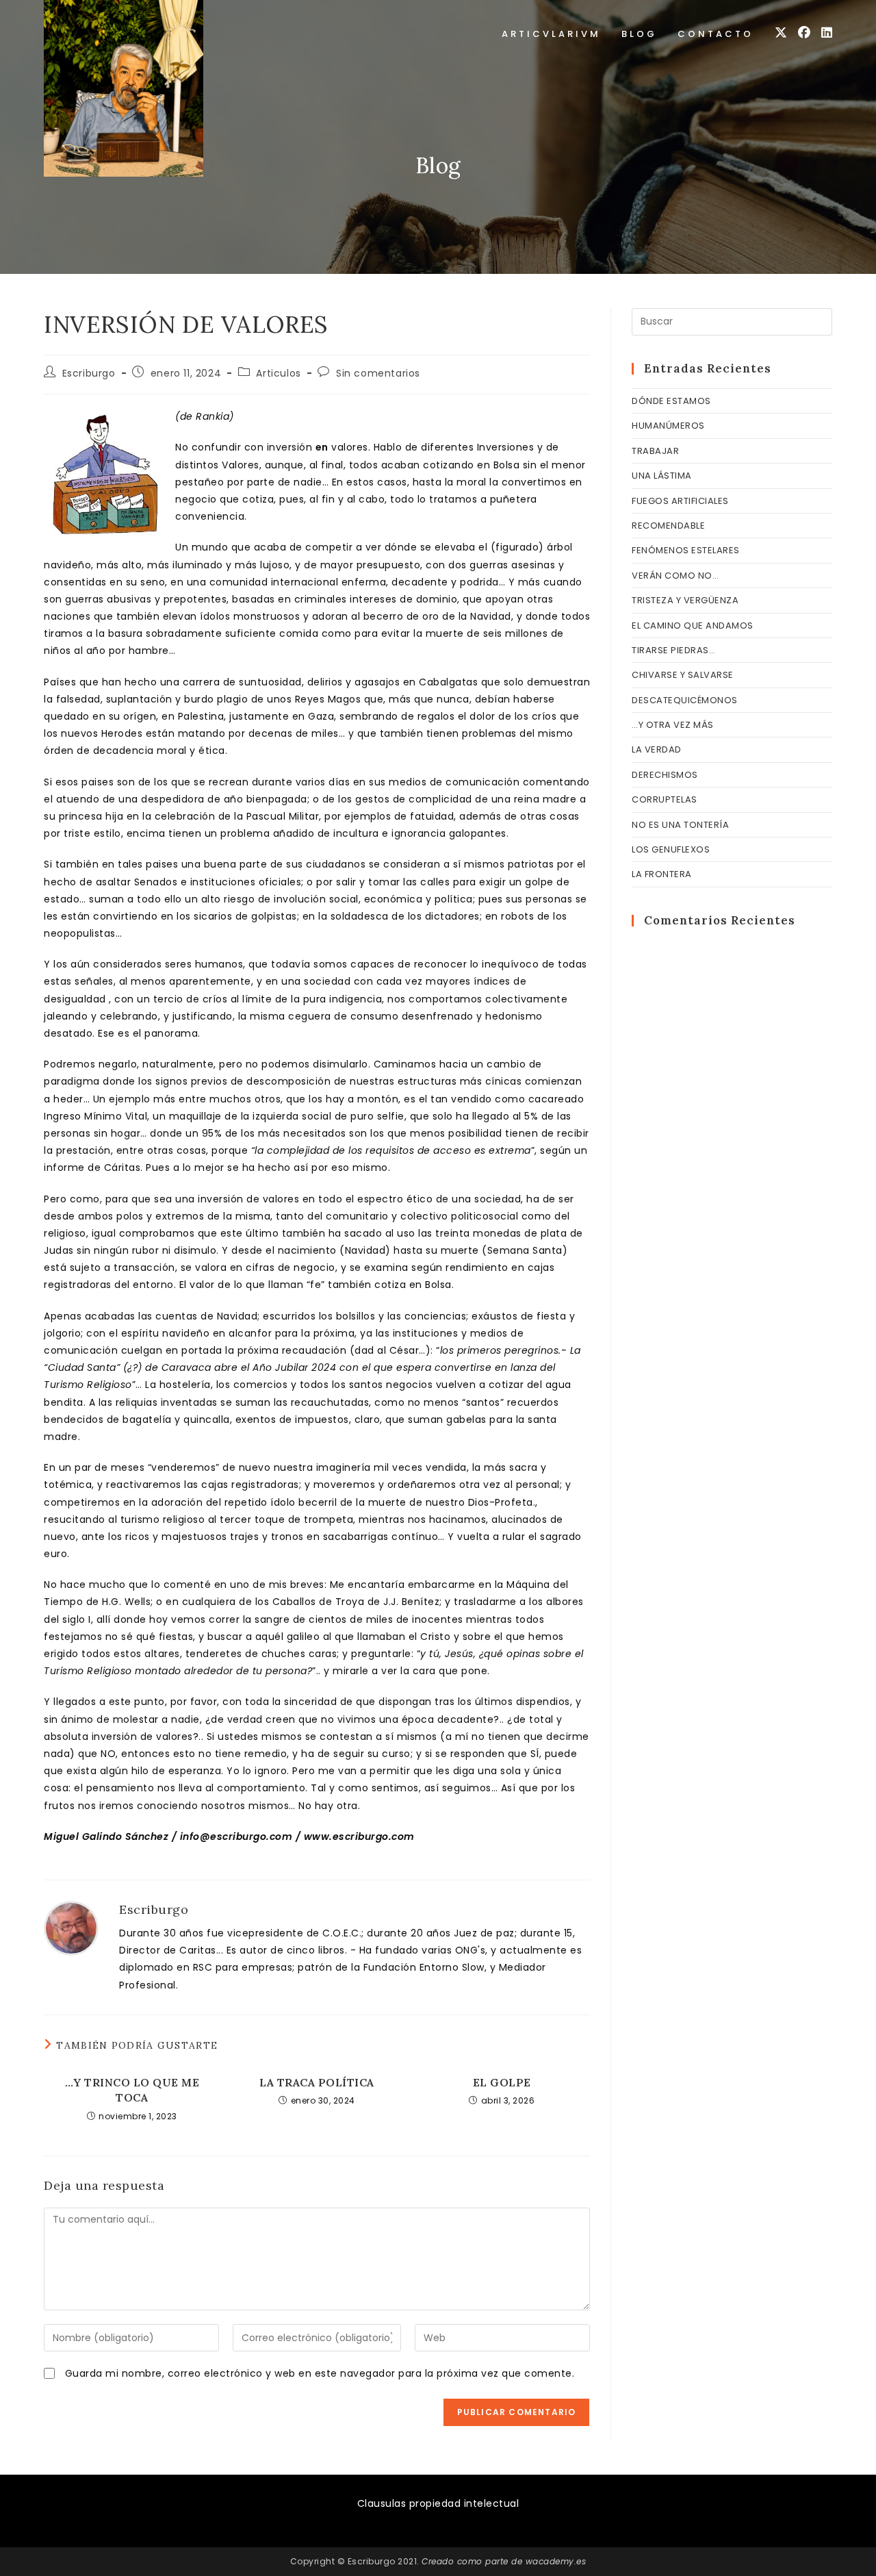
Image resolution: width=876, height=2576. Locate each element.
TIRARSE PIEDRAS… (673, 650)
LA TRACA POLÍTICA (317, 2082)
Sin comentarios (378, 373)
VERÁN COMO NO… (675, 576)
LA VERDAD (657, 749)
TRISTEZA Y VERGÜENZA (685, 600)
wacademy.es (556, 2561)
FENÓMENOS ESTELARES (686, 550)
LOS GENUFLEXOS (671, 849)
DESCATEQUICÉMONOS (685, 700)
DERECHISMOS (665, 775)
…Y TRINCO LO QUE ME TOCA (132, 2090)
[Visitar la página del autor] (71, 1928)
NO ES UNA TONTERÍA (680, 825)
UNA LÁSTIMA (662, 476)
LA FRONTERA (662, 874)
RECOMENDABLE (668, 526)
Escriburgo (89, 373)
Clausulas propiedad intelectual (438, 2503)
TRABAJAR (655, 451)
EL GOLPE (502, 2082)
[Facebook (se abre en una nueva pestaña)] (804, 33)
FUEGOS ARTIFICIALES (680, 501)
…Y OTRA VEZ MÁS (673, 725)
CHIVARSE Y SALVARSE (683, 675)
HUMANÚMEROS (668, 426)
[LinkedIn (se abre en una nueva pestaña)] (827, 33)
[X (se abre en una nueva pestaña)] (781, 33)
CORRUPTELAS (665, 799)
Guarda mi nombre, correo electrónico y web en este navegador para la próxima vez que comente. (320, 2373)
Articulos (278, 373)
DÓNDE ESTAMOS (671, 401)
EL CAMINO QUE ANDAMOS (693, 626)
